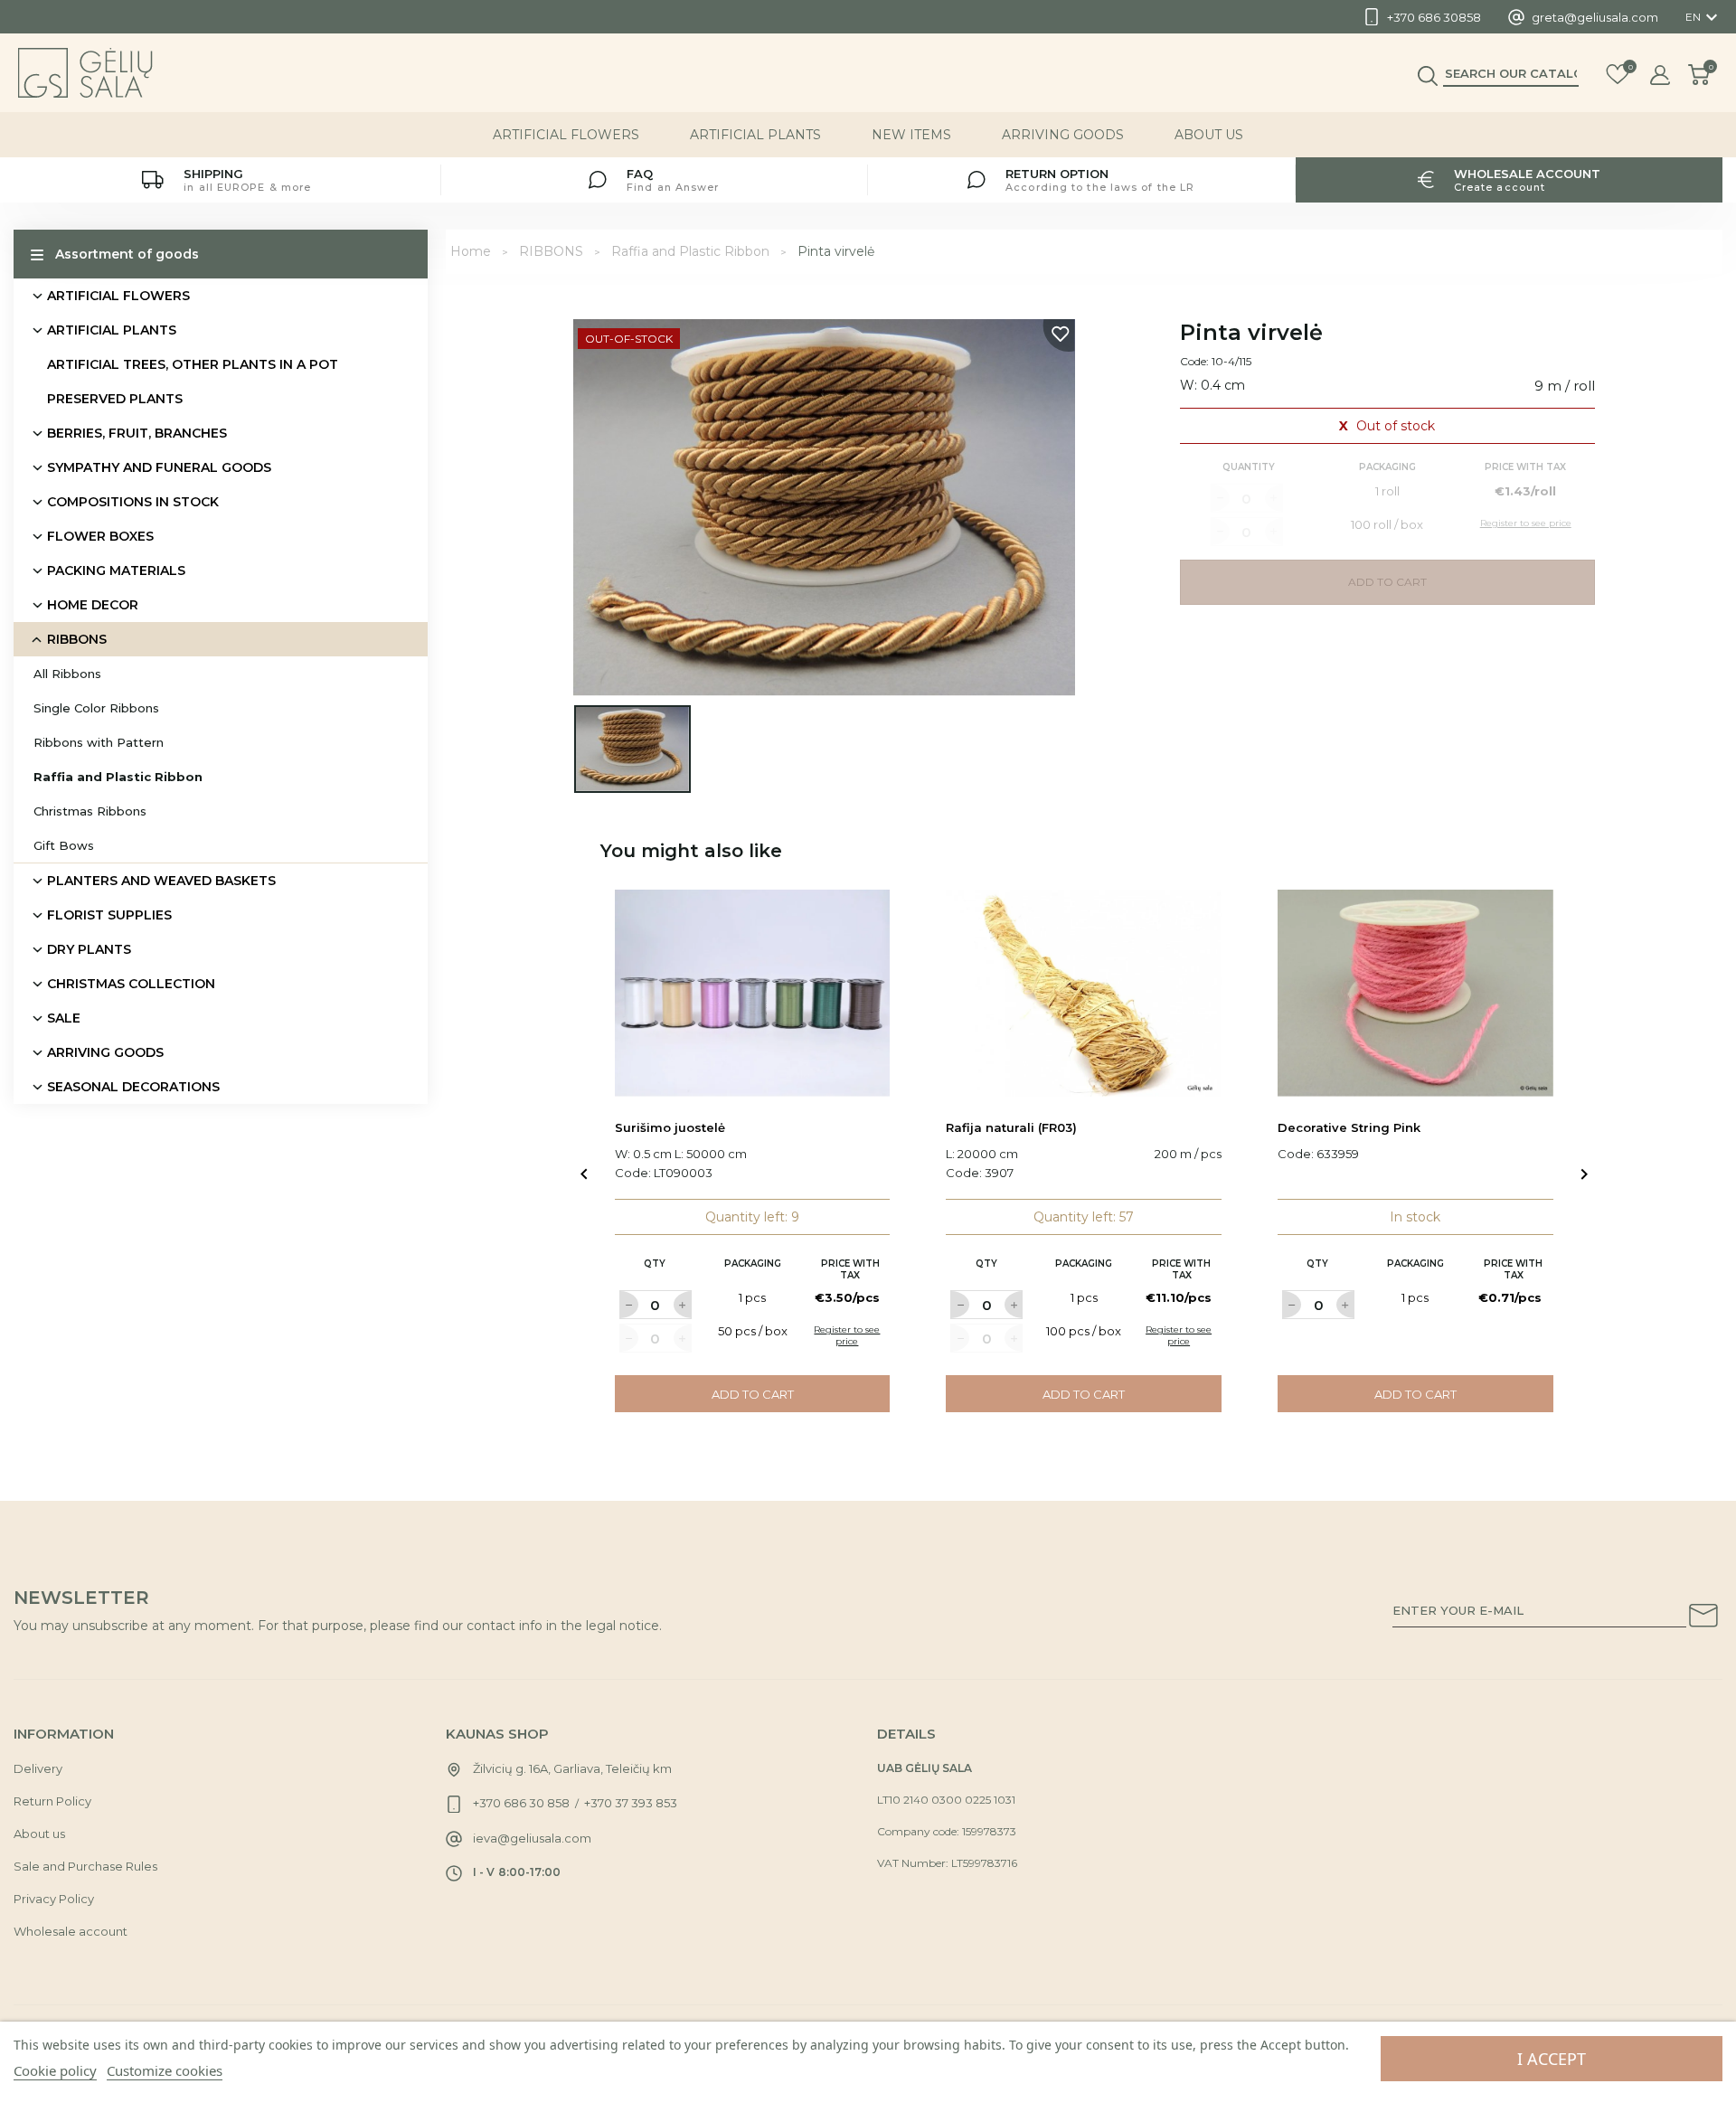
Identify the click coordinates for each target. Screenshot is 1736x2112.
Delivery (38, 1768)
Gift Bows (64, 845)
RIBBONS (77, 639)
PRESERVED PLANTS (115, 399)
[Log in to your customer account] (1660, 75)
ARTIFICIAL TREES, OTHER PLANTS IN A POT (193, 364)
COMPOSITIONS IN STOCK (133, 502)
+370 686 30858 (1434, 17)
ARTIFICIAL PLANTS (755, 135)
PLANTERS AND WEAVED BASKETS (161, 881)
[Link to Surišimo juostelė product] (753, 993)
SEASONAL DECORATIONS (133, 1087)
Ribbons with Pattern (99, 742)
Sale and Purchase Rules (85, 1866)
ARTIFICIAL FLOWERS (566, 135)
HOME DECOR (93, 605)
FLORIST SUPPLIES (109, 915)
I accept (1552, 2059)
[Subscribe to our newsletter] (1703, 1618)
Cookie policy (55, 2070)
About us (1209, 135)
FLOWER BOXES (100, 536)
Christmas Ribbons (90, 811)
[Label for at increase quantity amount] (683, 1305)
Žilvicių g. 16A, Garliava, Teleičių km (572, 1768)
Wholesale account (71, 1931)
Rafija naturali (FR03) (1011, 1127)
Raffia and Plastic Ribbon (118, 777)
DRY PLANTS (89, 949)
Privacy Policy (54, 1899)
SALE (64, 1018)
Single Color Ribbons (96, 708)
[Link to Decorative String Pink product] (1415, 993)
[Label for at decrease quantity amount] (628, 1305)
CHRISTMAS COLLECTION (131, 984)
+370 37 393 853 (631, 1803)
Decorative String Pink (1349, 1127)
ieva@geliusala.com (532, 1838)
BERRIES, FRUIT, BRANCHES (137, 433)
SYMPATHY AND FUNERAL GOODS (159, 467)
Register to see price (847, 1335)
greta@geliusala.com (1595, 17)
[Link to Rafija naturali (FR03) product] (1084, 993)
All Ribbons (67, 674)
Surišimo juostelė (670, 1127)
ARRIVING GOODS (1063, 135)
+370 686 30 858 (521, 1803)
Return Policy (52, 1801)
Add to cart (753, 1394)
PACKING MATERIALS (116, 570)
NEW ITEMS (911, 135)
